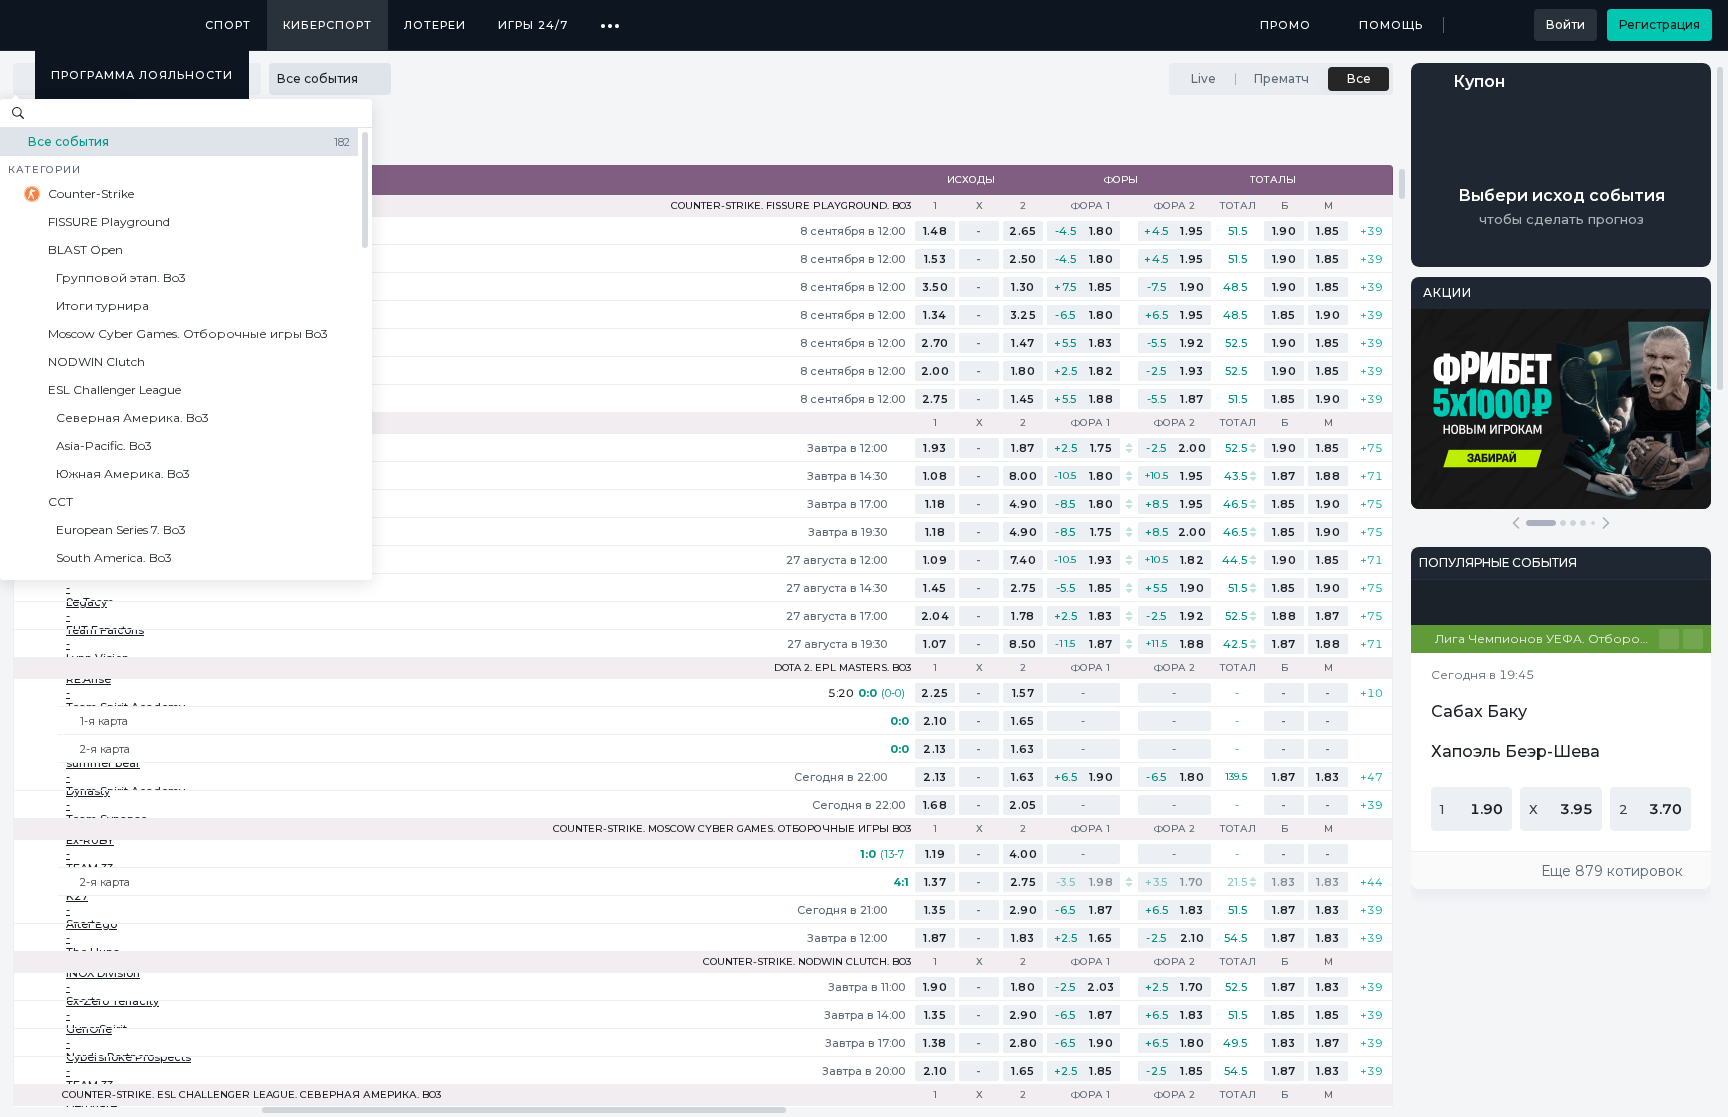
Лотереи (435, 25)
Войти (1565, 24)
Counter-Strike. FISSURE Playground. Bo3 (791, 206)
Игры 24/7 (533, 25)
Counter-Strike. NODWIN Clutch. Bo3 (807, 962)
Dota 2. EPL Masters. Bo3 (842, 668)
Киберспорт (327, 25)
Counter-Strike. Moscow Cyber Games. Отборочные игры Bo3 (732, 829)
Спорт (228, 25)
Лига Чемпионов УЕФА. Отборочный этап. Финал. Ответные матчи (1547, 638)
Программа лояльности (142, 75)
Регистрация (1659, 24)
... (610, 18)
